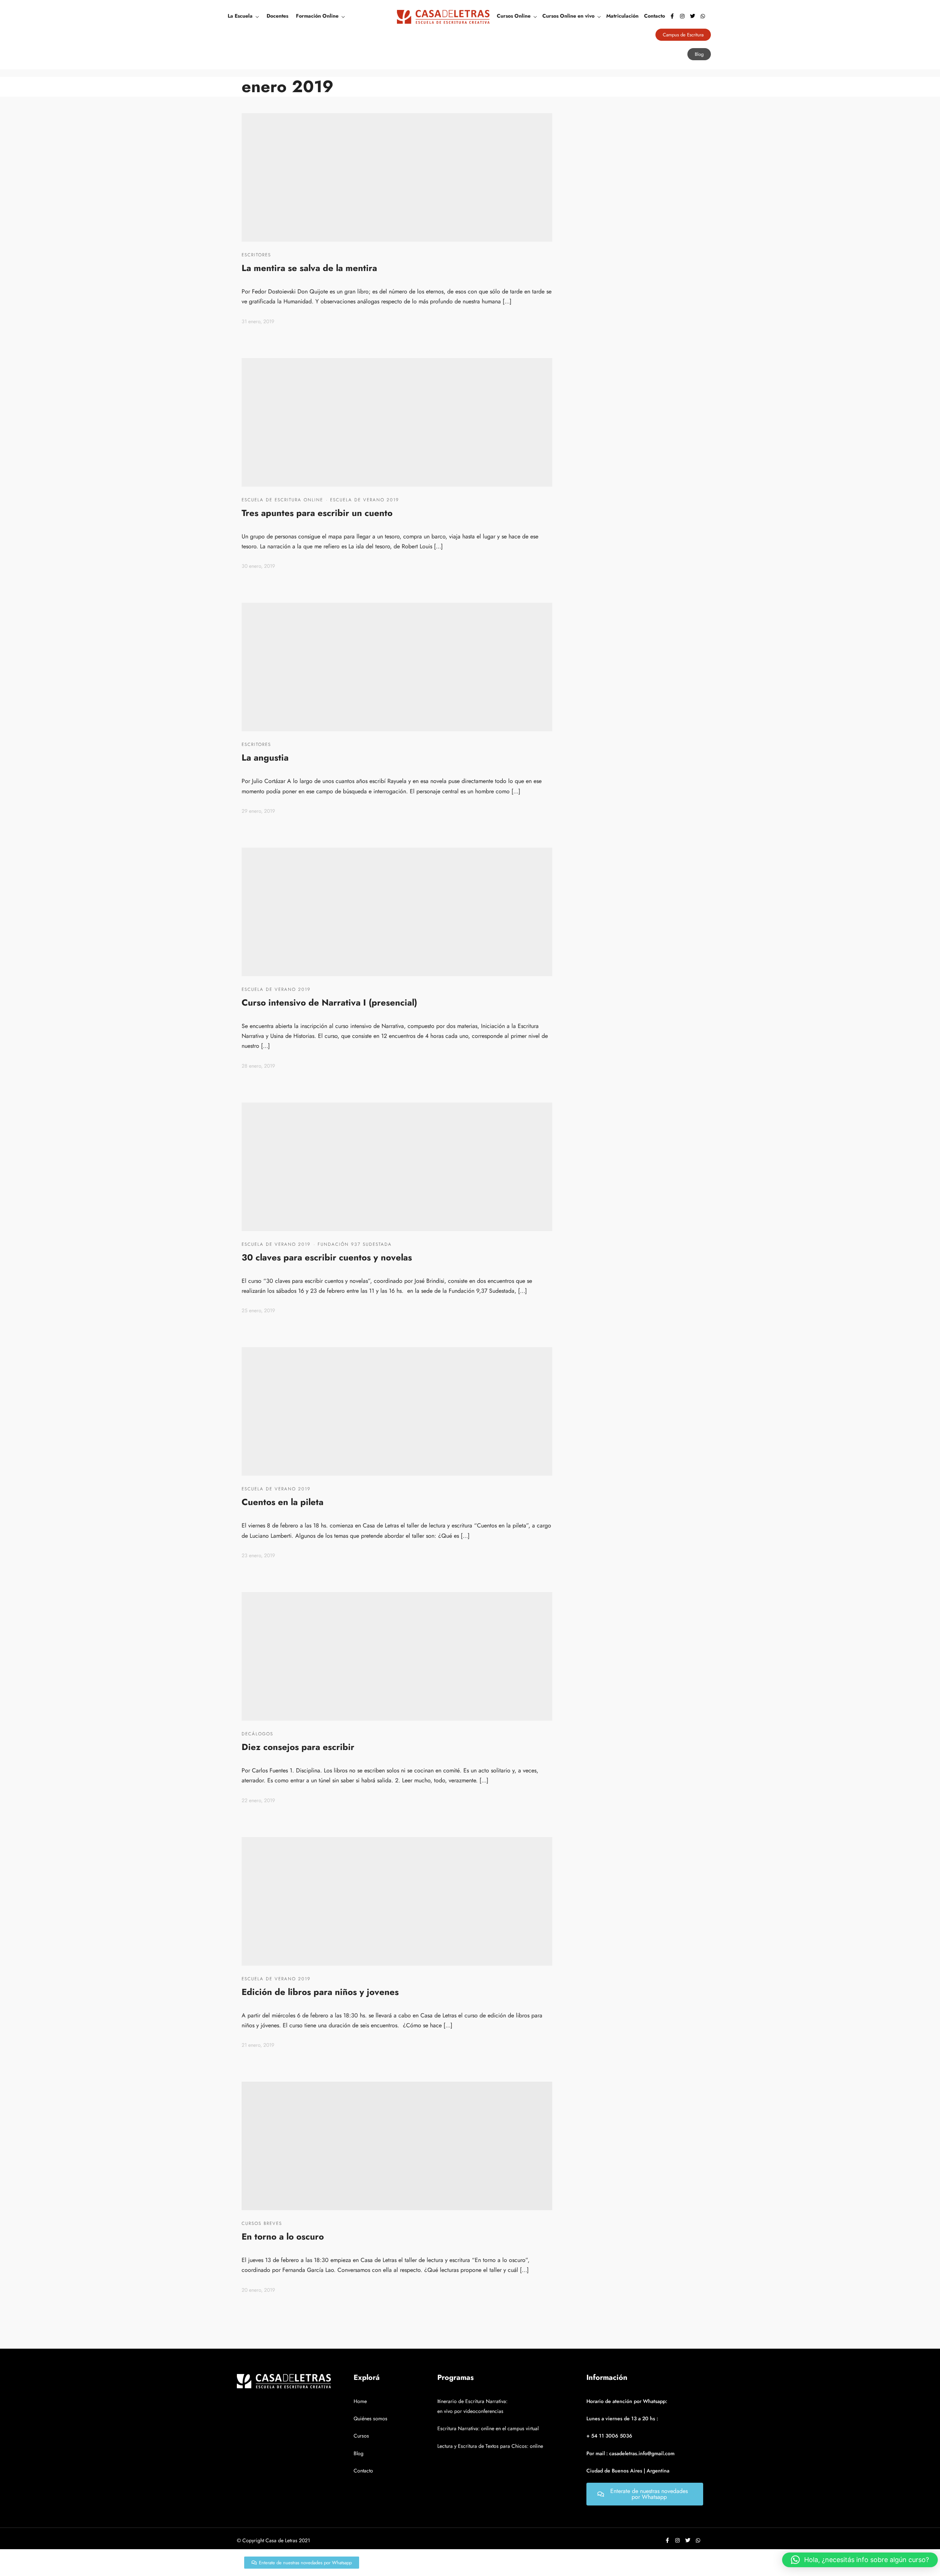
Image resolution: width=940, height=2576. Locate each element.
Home (360, 2401)
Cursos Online (514, 16)
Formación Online (317, 16)
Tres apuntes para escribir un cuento (317, 513)
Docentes (277, 16)
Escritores (256, 255)
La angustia (265, 757)
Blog (359, 2453)
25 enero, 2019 (258, 1310)
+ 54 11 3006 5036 (609, 2436)
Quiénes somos (370, 2418)
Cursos (361, 2436)
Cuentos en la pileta (283, 1502)
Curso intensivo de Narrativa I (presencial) (329, 1002)
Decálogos (257, 1734)
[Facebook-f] (672, 16)
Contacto (655, 16)
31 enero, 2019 (258, 321)
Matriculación (622, 16)
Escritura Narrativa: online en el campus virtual (488, 2428)
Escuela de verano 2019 (365, 500)
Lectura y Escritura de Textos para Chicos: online (490, 2446)
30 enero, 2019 (258, 566)
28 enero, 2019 (258, 1066)
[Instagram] (682, 16)
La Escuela (240, 16)
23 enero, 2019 (258, 1555)
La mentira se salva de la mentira (309, 268)
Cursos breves (262, 2223)
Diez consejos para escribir (298, 1747)
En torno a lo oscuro (283, 2236)
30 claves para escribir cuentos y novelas (327, 1257)
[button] (860, 2560)
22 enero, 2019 (258, 1800)
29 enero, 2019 (258, 811)
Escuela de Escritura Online (282, 500)
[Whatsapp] (703, 16)
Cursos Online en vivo (568, 16)
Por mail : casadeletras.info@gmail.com (630, 2453)
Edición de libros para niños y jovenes (320, 1992)
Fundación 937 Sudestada (355, 1244)
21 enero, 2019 (258, 2045)
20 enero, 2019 (258, 2290)
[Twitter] (693, 16)
